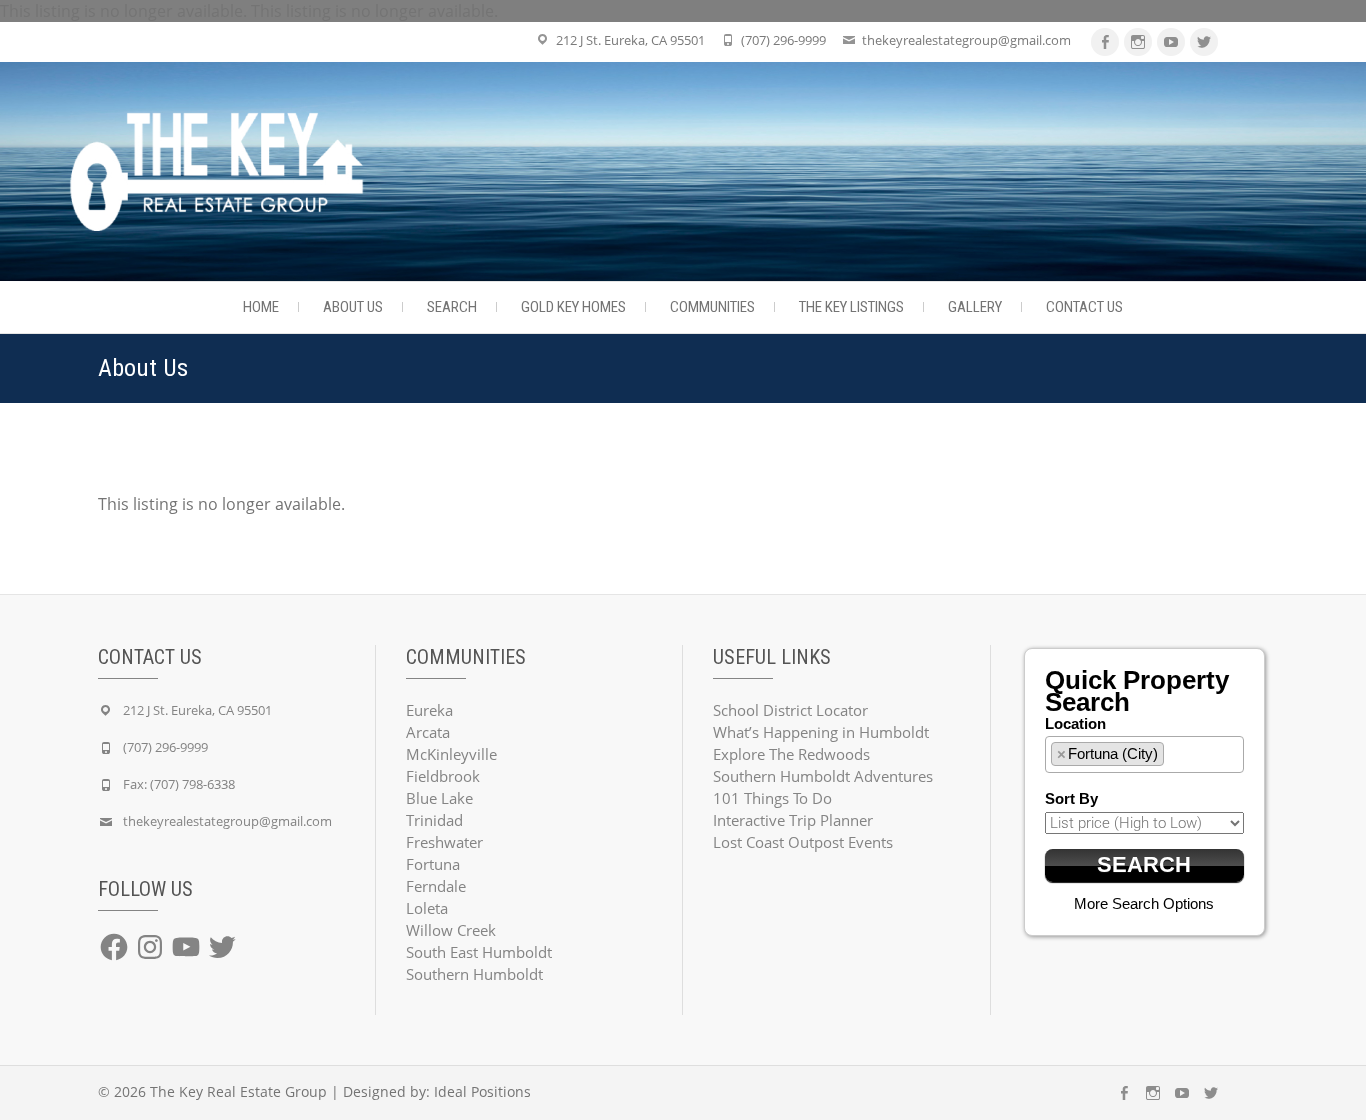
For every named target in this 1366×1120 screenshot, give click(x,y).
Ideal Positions (482, 1091)
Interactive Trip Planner (793, 820)
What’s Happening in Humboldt (821, 732)
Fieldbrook (443, 776)
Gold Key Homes (573, 307)
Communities (712, 307)
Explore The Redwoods (791, 754)
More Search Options (1144, 903)
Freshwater (444, 842)
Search (452, 307)
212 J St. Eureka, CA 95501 (630, 40)
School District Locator (790, 710)
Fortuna (433, 864)
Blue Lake (439, 798)
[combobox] (1145, 754)
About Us (353, 307)
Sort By (1071, 798)
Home (261, 307)
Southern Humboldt (474, 974)
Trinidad (434, 820)
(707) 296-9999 (783, 40)
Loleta (427, 908)
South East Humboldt (479, 952)
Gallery (975, 307)
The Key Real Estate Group (238, 1091)
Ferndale (436, 886)
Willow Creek (451, 930)
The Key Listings (851, 307)
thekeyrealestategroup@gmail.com (966, 40)
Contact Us (1084, 307)
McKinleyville (451, 754)
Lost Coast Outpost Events (803, 842)
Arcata (428, 732)
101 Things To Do (772, 798)
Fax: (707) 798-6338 (179, 784)
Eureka (429, 710)
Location (1075, 723)
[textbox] (1174, 753)
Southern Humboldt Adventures (823, 776)
